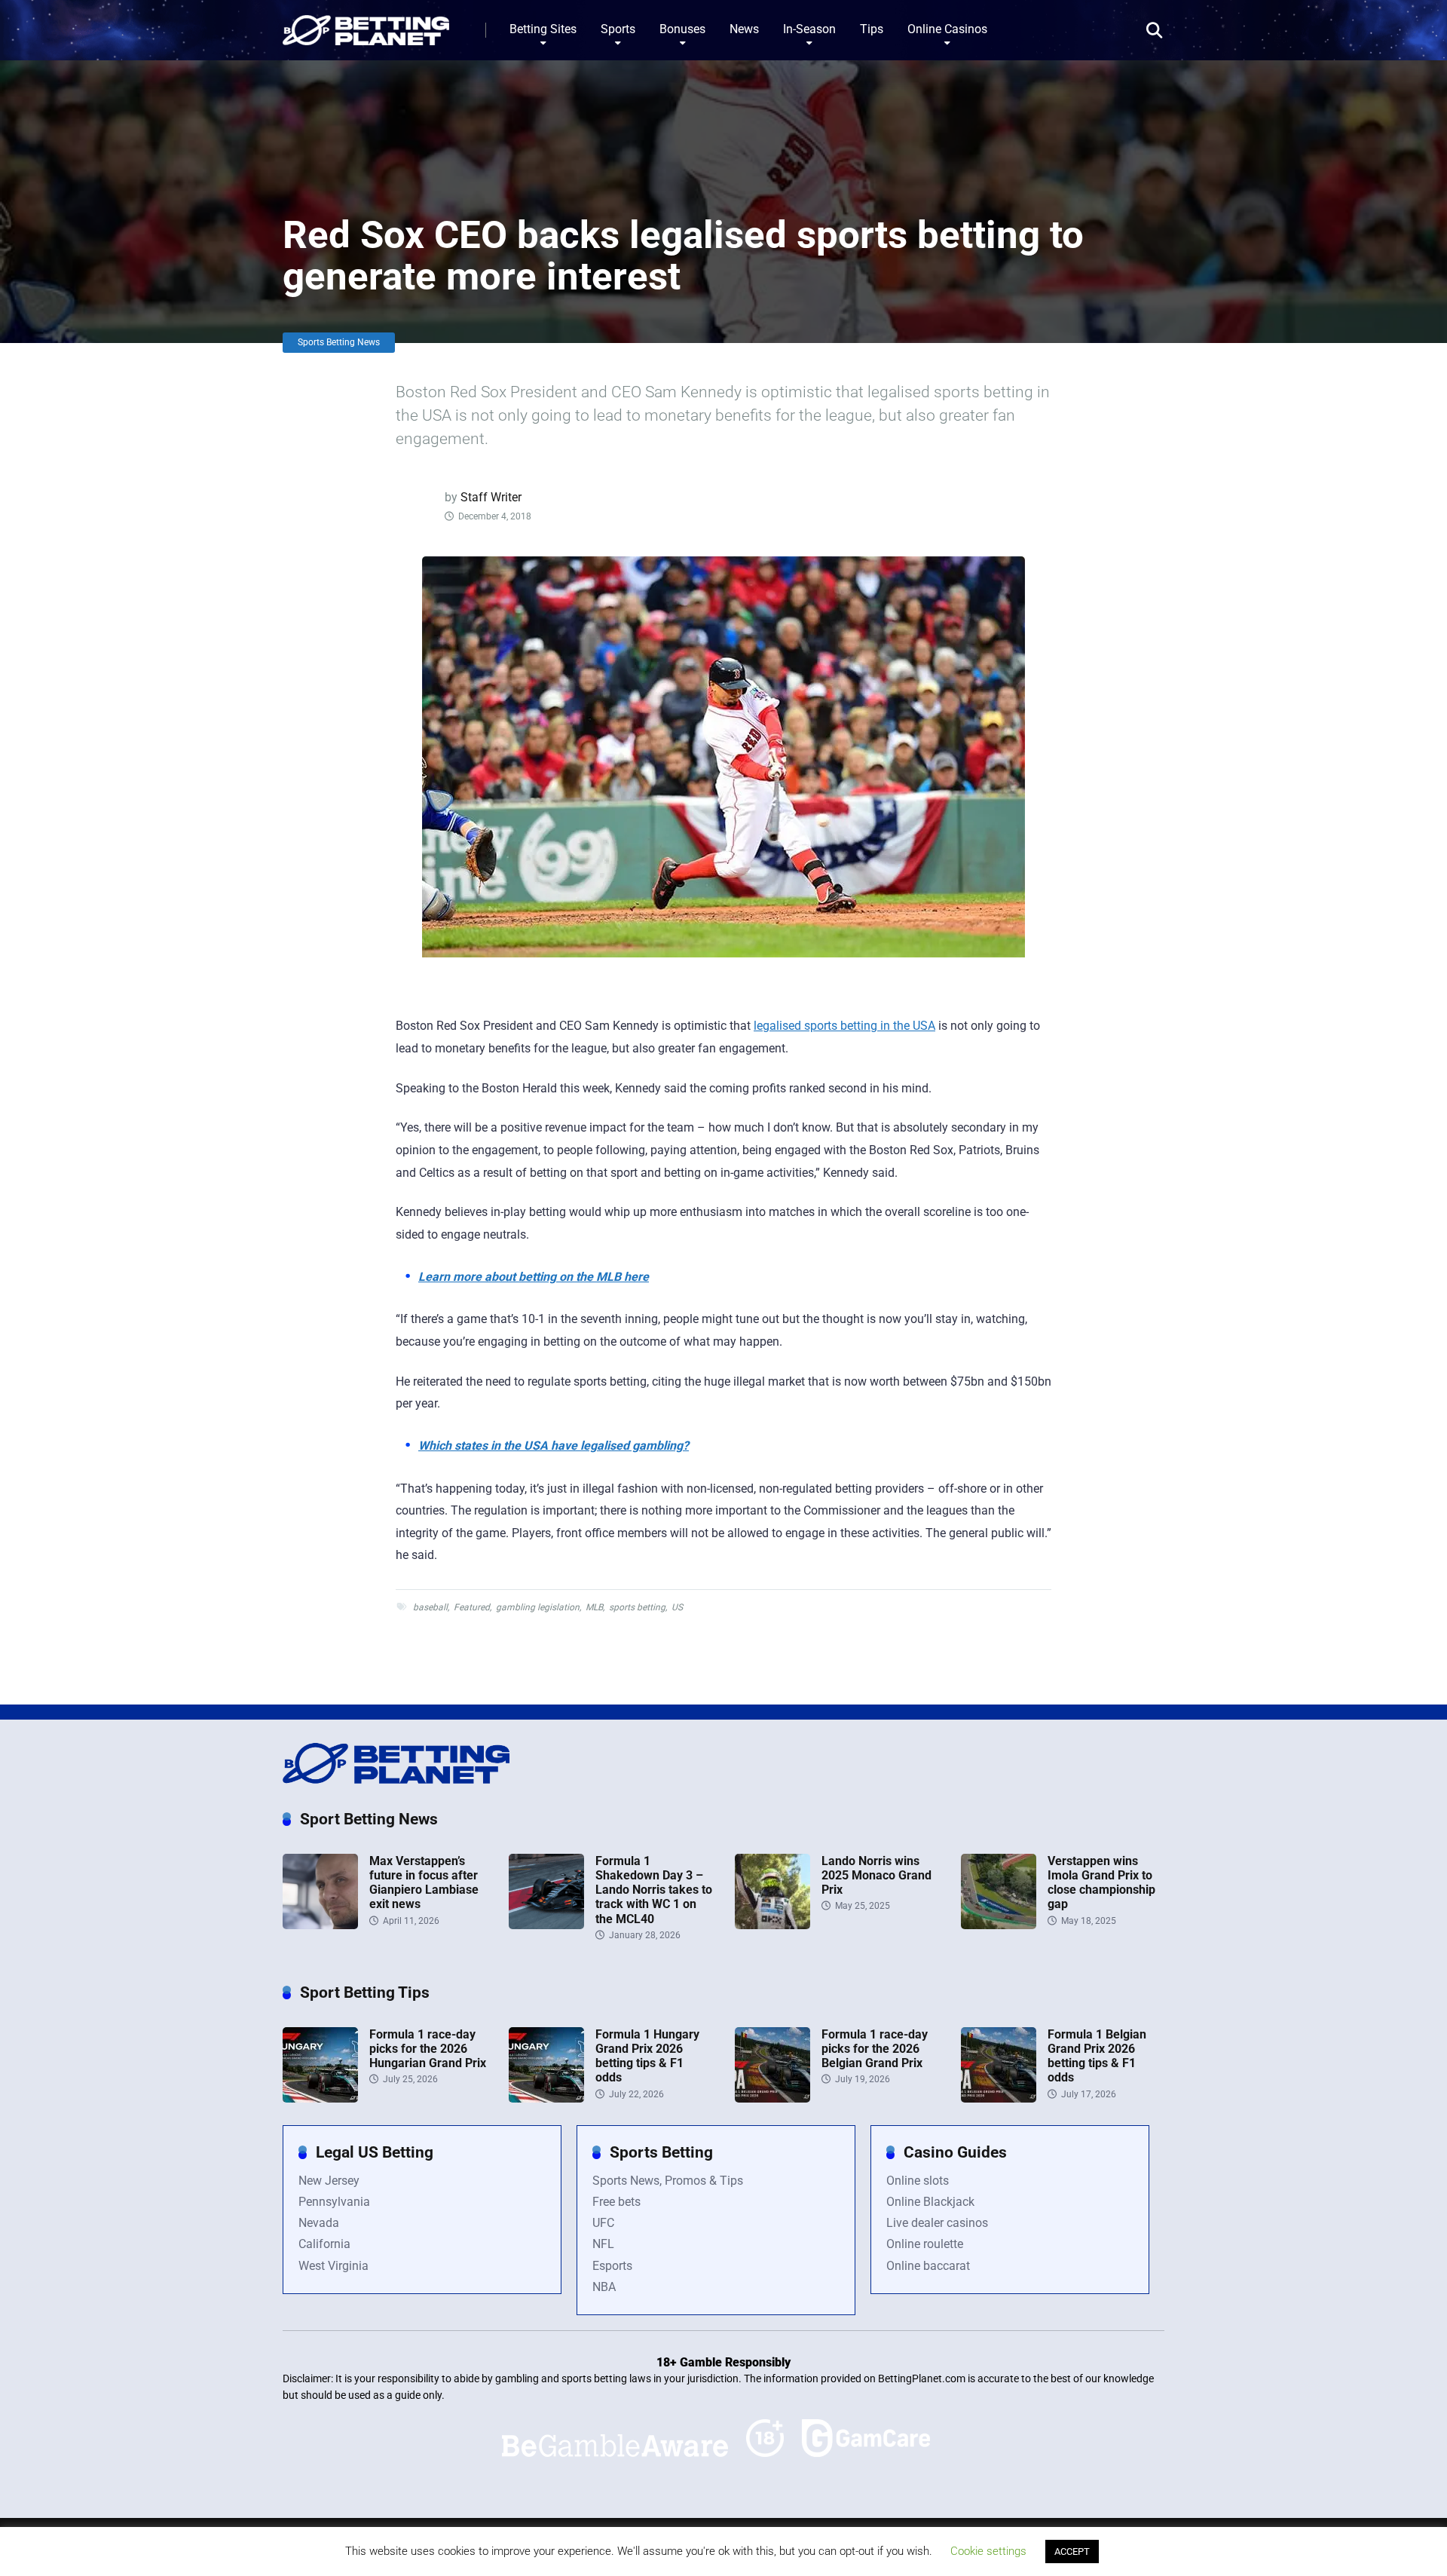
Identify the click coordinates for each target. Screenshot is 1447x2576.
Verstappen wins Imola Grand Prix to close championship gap (1101, 1883)
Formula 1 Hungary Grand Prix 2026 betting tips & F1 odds (647, 2056)
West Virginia (333, 2266)
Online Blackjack (930, 2202)
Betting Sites (543, 29)
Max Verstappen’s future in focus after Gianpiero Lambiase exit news (424, 1883)
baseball (430, 1607)
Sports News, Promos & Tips (668, 2181)
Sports (618, 29)
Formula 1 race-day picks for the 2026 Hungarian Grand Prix (428, 2049)
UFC (603, 2223)
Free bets (616, 2202)
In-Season (809, 29)
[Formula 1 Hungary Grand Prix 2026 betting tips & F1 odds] (546, 2098)
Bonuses (682, 29)
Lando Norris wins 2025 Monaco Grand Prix (876, 1875)
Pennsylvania (334, 2202)
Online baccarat (928, 2266)
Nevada (319, 2223)
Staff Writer (491, 497)
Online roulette (925, 2244)
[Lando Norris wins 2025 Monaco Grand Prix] (772, 1925)
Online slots (918, 2181)
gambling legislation (538, 1607)
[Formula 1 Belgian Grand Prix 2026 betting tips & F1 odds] (999, 2098)
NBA (604, 2287)
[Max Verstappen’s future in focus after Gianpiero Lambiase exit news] (320, 1925)
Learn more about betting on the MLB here (534, 1277)
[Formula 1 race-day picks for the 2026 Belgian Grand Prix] (772, 2098)
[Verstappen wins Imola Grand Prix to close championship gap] (999, 1925)
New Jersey (329, 2181)
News (744, 29)
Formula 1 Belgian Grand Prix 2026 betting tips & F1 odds (1097, 2056)
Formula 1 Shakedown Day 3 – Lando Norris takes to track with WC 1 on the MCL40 (654, 1890)
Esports (612, 2266)
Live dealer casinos (937, 2223)
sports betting (637, 1607)
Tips (872, 29)
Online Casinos (947, 29)
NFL (603, 2244)
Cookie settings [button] (988, 2551)
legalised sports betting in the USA (844, 1026)
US (677, 1607)
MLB (594, 1607)
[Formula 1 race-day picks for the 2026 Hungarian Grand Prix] (320, 2098)
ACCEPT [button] (1072, 2551)
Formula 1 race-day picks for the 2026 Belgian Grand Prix (875, 2049)
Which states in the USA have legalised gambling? (554, 1446)
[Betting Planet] (366, 25)
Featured (472, 1607)
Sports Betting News (339, 342)
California (324, 2244)
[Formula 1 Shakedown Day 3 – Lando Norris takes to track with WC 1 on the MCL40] (546, 1925)
